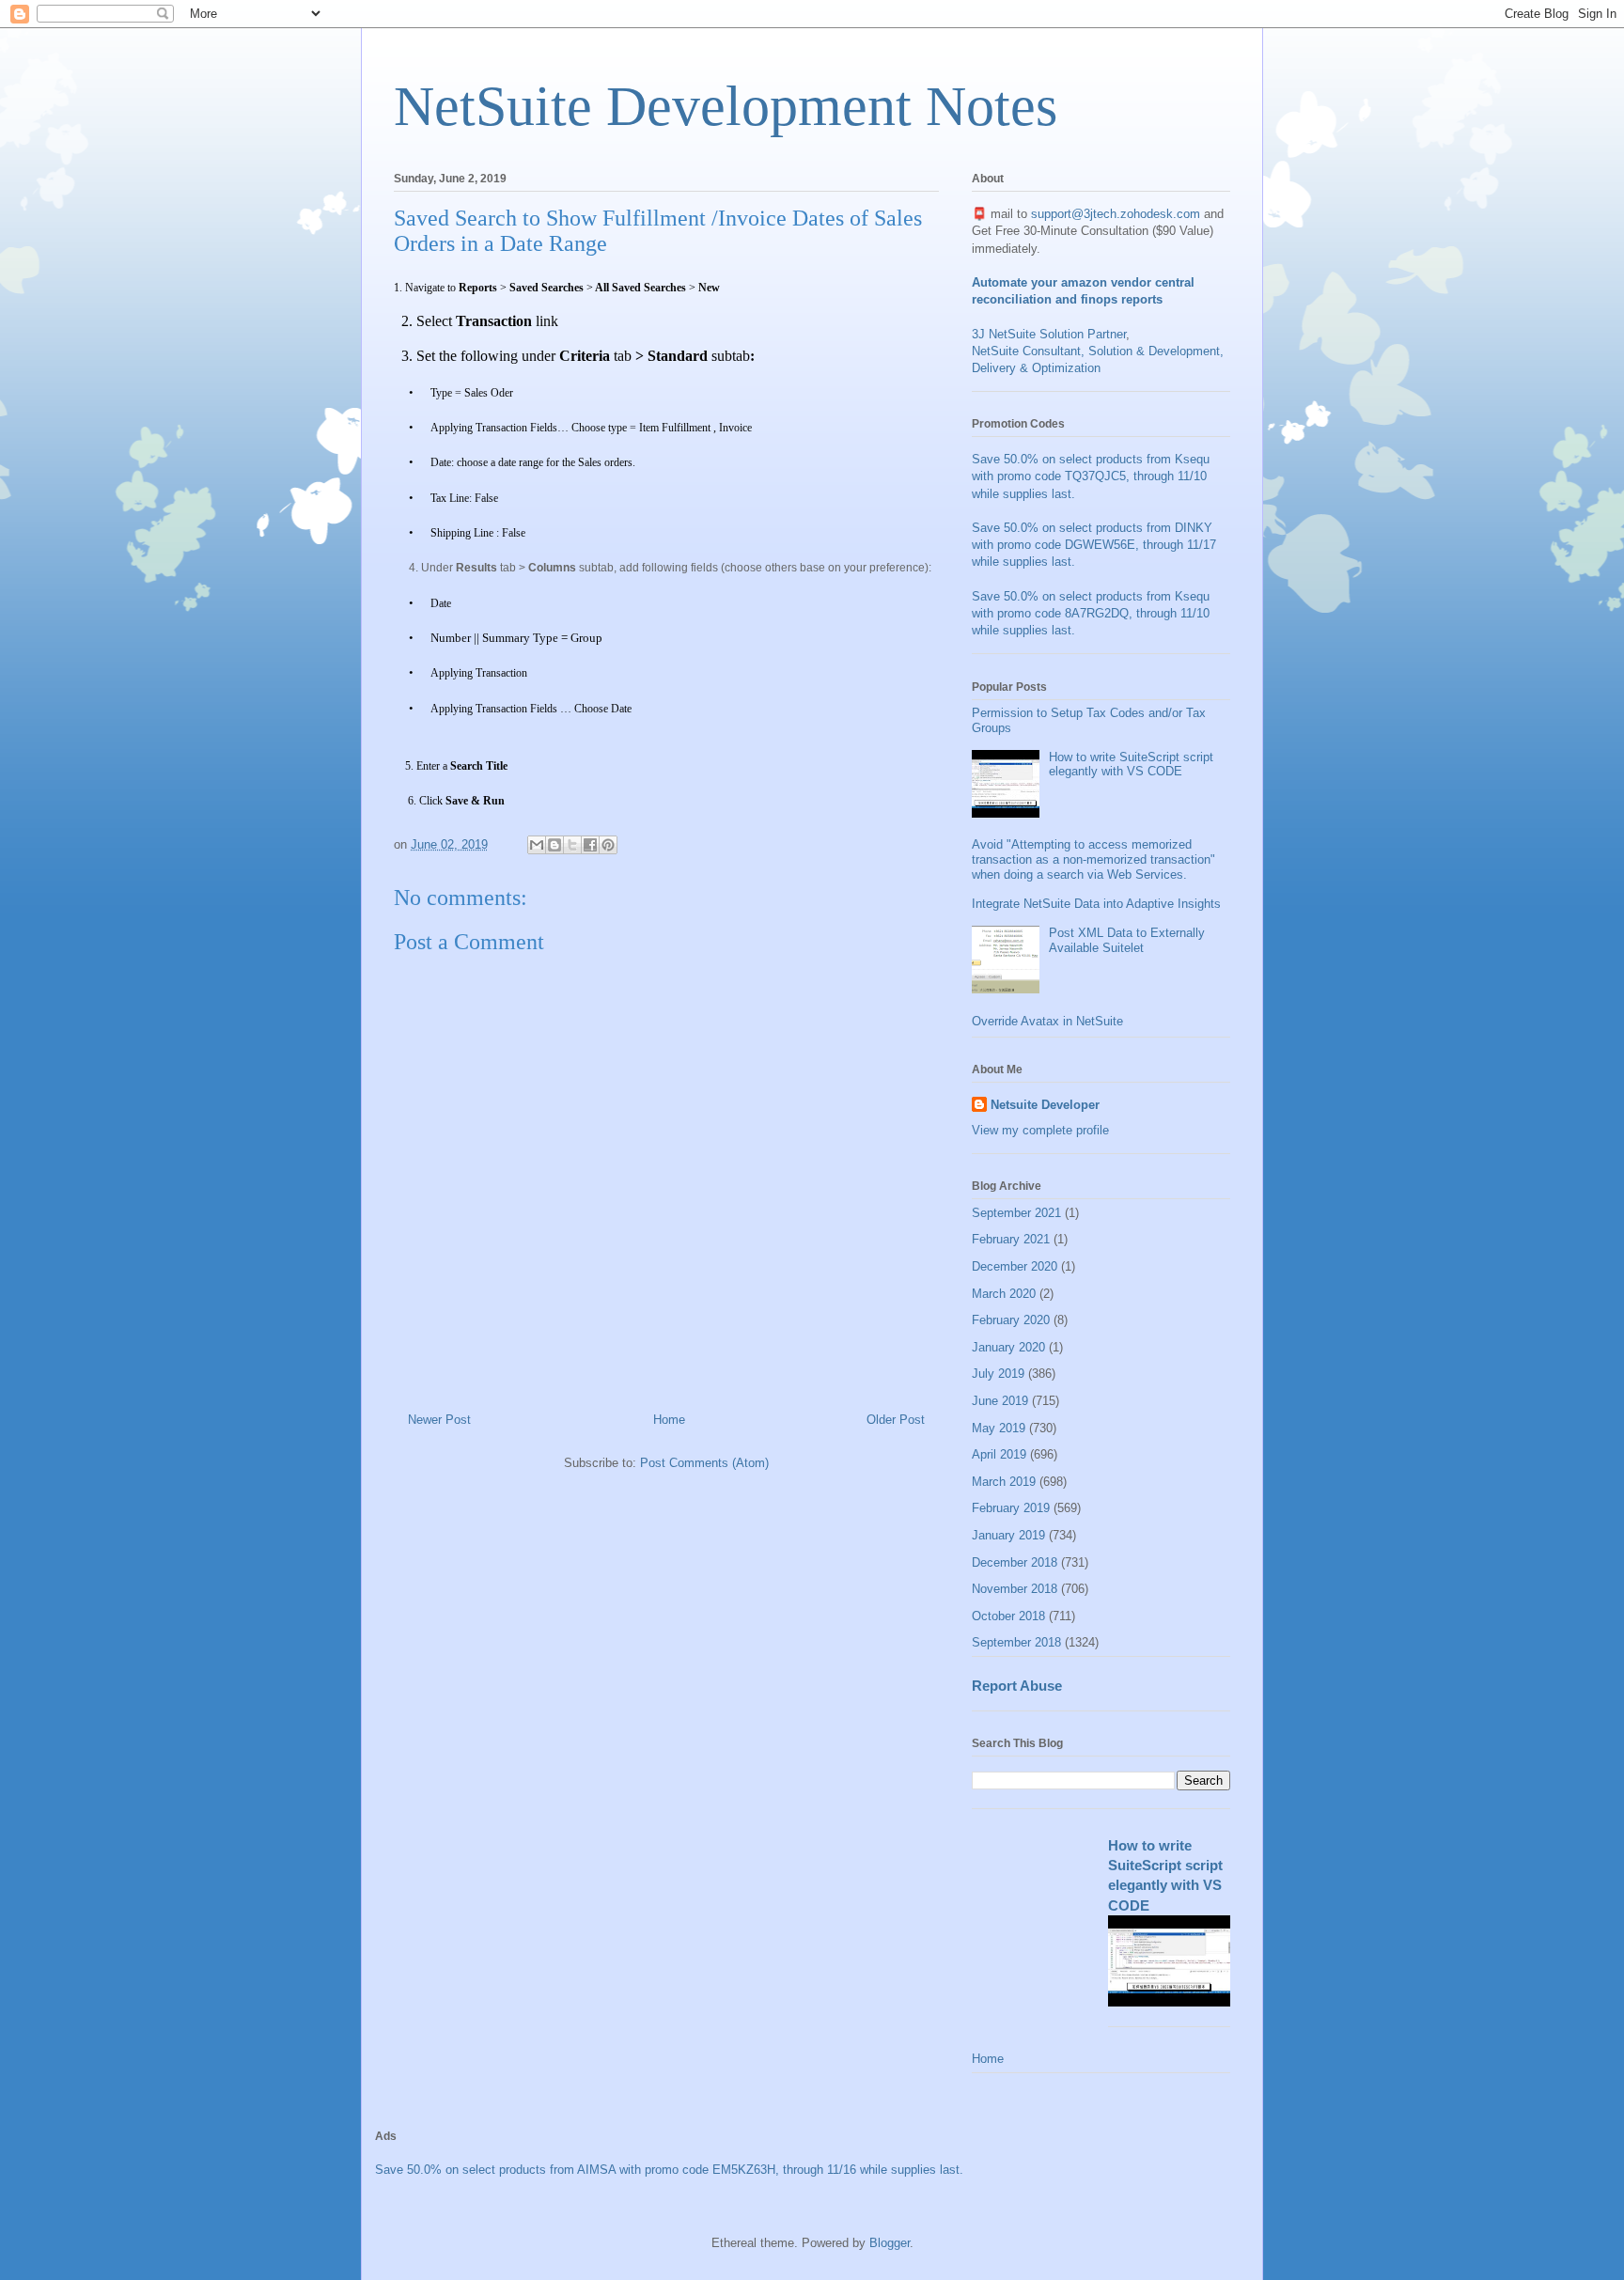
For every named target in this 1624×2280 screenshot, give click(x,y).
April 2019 (999, 1454)
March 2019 (1004, 1482)
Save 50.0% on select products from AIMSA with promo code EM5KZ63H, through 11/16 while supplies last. (669, 2170)
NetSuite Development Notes (726, 106)
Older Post (896, 1420)
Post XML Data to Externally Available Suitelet (1127, 940)
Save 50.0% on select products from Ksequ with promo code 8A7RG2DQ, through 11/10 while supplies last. (1091, 613)
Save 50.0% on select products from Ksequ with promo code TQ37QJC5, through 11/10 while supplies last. (1091, 476)
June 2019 (1000, 1401)
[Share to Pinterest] (608, 845)
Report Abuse (1017, 1686)
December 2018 (1015, 1562)
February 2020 (1011, 1320)
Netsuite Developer (1045, 1105)
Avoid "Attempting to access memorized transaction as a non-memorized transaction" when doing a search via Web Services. (1093, 859)
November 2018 (1015, 1589)
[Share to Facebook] (590, 845)
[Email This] (537, 845)
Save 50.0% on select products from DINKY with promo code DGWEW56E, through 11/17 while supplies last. (1094, 545)
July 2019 (998, 1374)
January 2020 (1008, 1347)
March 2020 (1004, 1294)
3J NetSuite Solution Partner (1049, 334)
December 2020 (1015, 1266)
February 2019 (1011, 1508)
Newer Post (439, 1420)
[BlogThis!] (554, 845)
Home (669, 1420)
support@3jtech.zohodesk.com (1116, 214)
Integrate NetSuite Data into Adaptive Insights (1096, 904)
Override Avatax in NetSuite (1047, 1021)
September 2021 (1016, 1213)
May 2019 (999, 1428)
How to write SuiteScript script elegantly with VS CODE (1131, 765)
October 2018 (1008, 1616)
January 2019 (1008, 1535)
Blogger (890, 2243)
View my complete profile (1040, 1130)
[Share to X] (572, 845)
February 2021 (1011, 1239)
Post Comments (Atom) (704, 1463)
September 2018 (1016, 1642)
